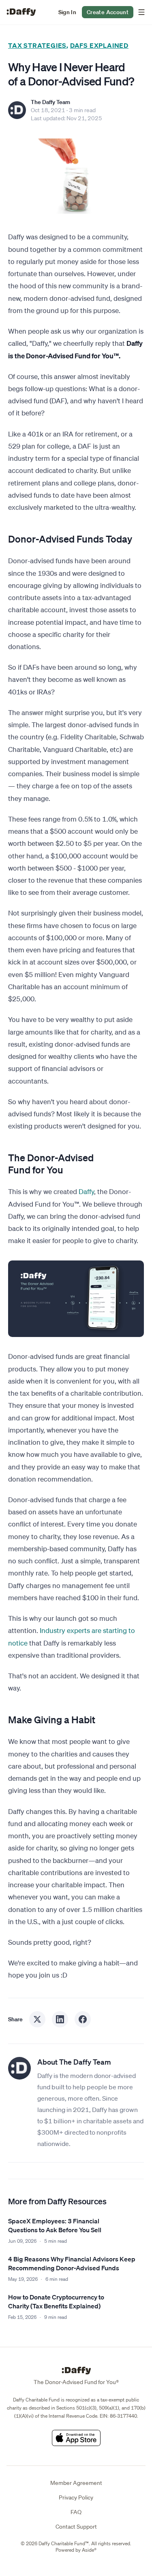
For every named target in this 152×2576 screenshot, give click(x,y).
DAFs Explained (99, 45)
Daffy (86, 1191)
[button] (67, 12)
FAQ (76, 2512)
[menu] (140, 12)
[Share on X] (37, 2019)
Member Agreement (76, 2483)
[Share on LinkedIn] (60, 2019)
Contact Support (76, 2527)
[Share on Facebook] (83, 2019)
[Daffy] (21, 12)
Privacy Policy (76, 2497)
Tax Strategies (37, 45)
